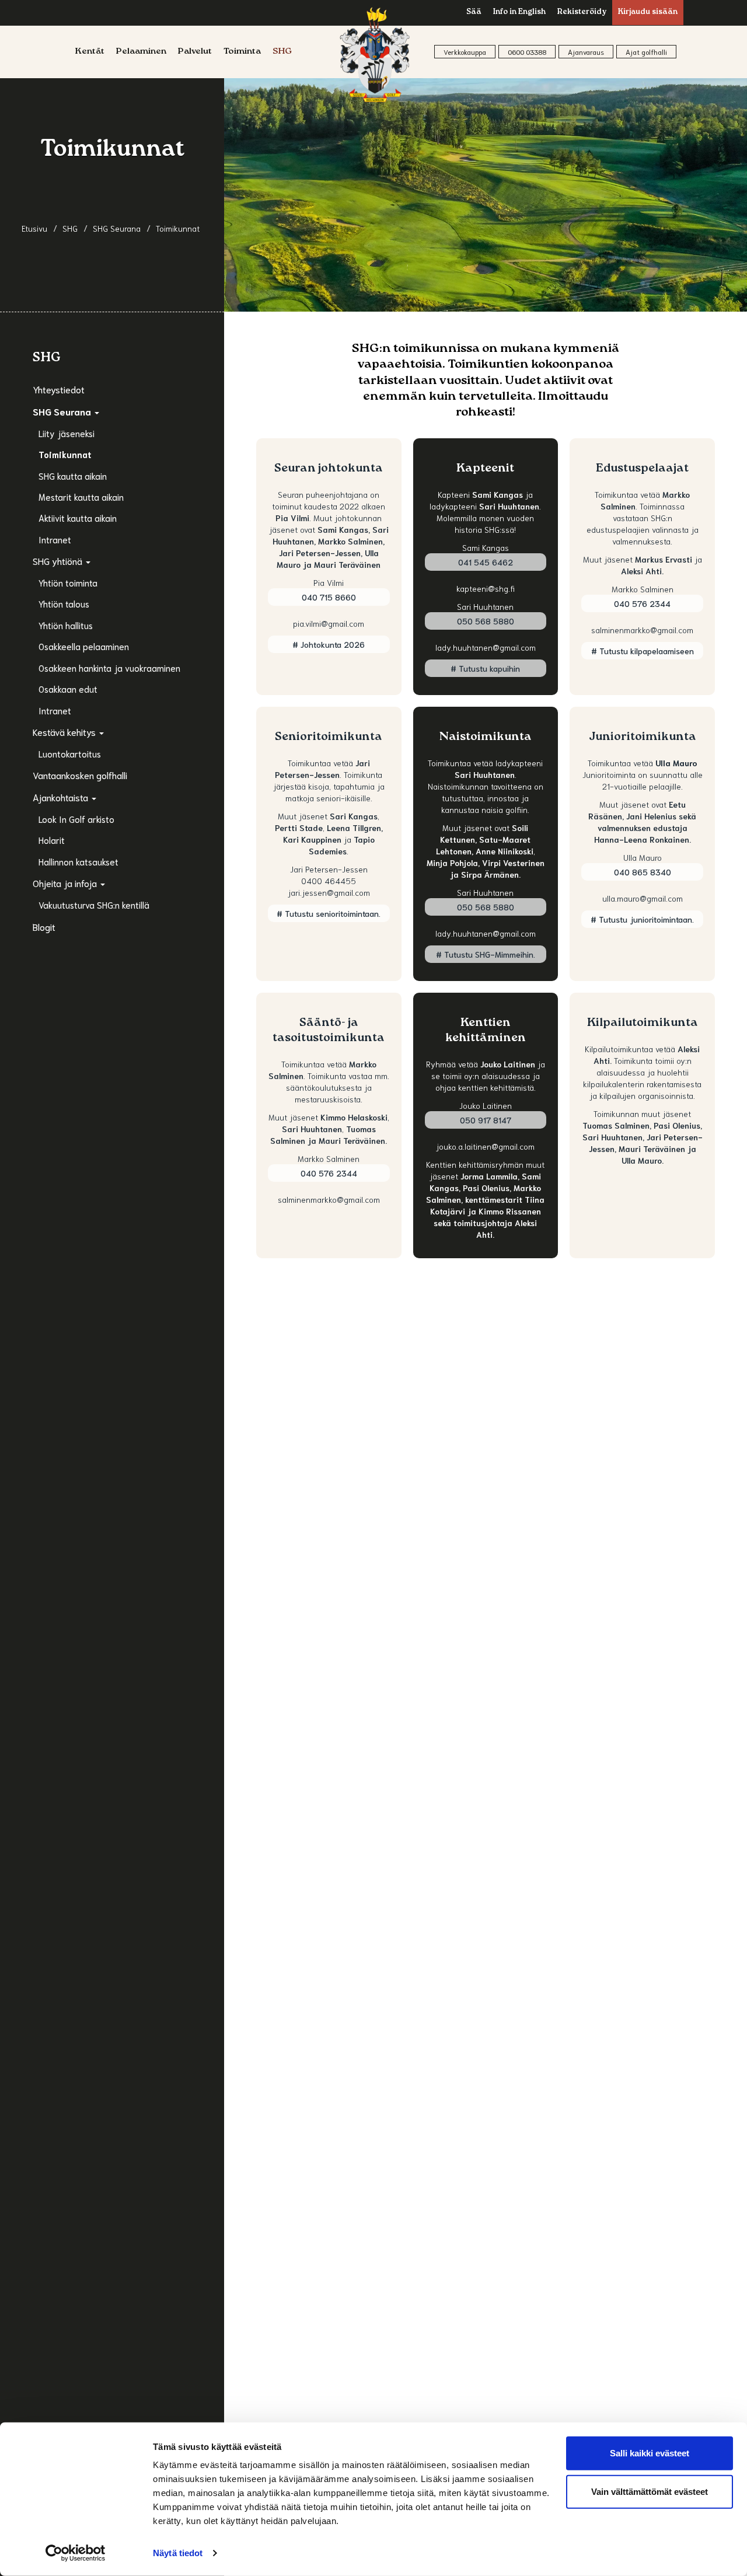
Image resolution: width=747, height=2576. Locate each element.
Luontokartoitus (70, 753)
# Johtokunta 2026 (329, 644)
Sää (474, 13)
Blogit (44, 926)
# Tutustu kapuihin (485, 668)
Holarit (52, 840)
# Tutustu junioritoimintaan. (642, 919)
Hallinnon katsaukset (78, 861)
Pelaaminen (141, 52)
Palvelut (195, 52)
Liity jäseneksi (67, 433)
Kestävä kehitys (65, 732)
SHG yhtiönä (59, 561)
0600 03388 (527, 52)
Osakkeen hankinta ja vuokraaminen (109, 668)
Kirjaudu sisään (648, 13)
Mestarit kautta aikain (81, 497)
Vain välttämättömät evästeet (650, 2491)
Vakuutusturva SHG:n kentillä (94, 905)
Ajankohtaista (62, 797)
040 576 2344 (642, 603)
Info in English (519, 13)
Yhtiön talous (64, 603)
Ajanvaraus (586, 52)
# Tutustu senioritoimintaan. (329, 913)
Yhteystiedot (59, 389)
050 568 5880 (486, 621)
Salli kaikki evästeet (650, 2453)
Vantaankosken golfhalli (80, 775)
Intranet (55, 539)
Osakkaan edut (68, 689)
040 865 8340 (643, 872)
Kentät (90, 52)
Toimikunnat (65, 454)
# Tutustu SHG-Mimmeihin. (486, 954)
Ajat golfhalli (646, 52)
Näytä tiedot (178, 2553)
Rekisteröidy (582, 13)
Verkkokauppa (465, 52)
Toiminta (242, 52)
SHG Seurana (63, 411)
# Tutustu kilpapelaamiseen (643, 651)
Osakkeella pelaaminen (84, 646)
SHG (282, 52)
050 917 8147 (486, 1120)
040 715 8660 (329, 597)
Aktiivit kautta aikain (78, 518)
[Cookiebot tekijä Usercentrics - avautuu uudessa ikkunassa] (76, 2553)
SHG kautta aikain (73, 476)
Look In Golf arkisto (76, 819)
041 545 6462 (486, 562)
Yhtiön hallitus (66, 625)
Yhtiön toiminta (68, 582)
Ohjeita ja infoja (66, 883)
